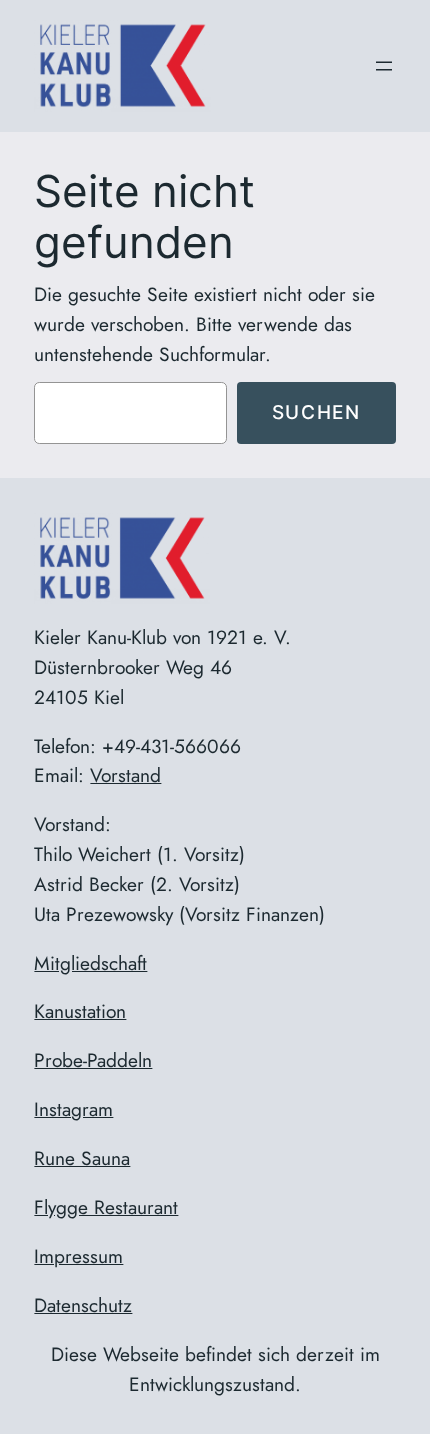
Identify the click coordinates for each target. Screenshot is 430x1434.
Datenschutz (83, 1305)
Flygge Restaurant (106, 1207)
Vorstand (125, 775)
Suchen (316, 412)
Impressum (78, 1256)
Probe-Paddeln (93, 1060)
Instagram (73, 1109)
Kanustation (80, 1011)
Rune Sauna (82, 1158)
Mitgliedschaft (90, 963)
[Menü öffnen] (384, 66)
